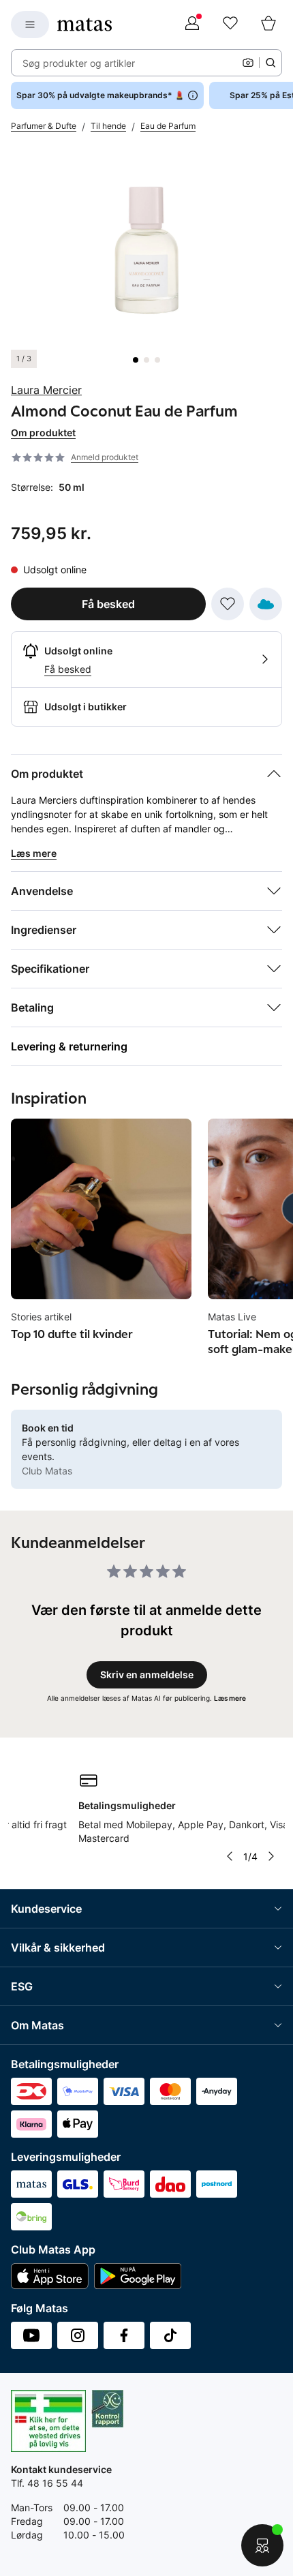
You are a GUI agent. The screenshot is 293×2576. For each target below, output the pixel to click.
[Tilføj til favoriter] (228, 604)
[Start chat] (262, 2545)
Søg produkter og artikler (79, 63)
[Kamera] (248, 63)
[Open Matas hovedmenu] (30, 25)
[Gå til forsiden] (84, 25)
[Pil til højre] (271, 1856)
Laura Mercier (46, 390)
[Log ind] (192, 25)
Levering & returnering (69, 1046)
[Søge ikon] (271, 63)
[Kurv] (268, 25)
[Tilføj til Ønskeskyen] (266, 604)
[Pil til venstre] (230, 1856)
